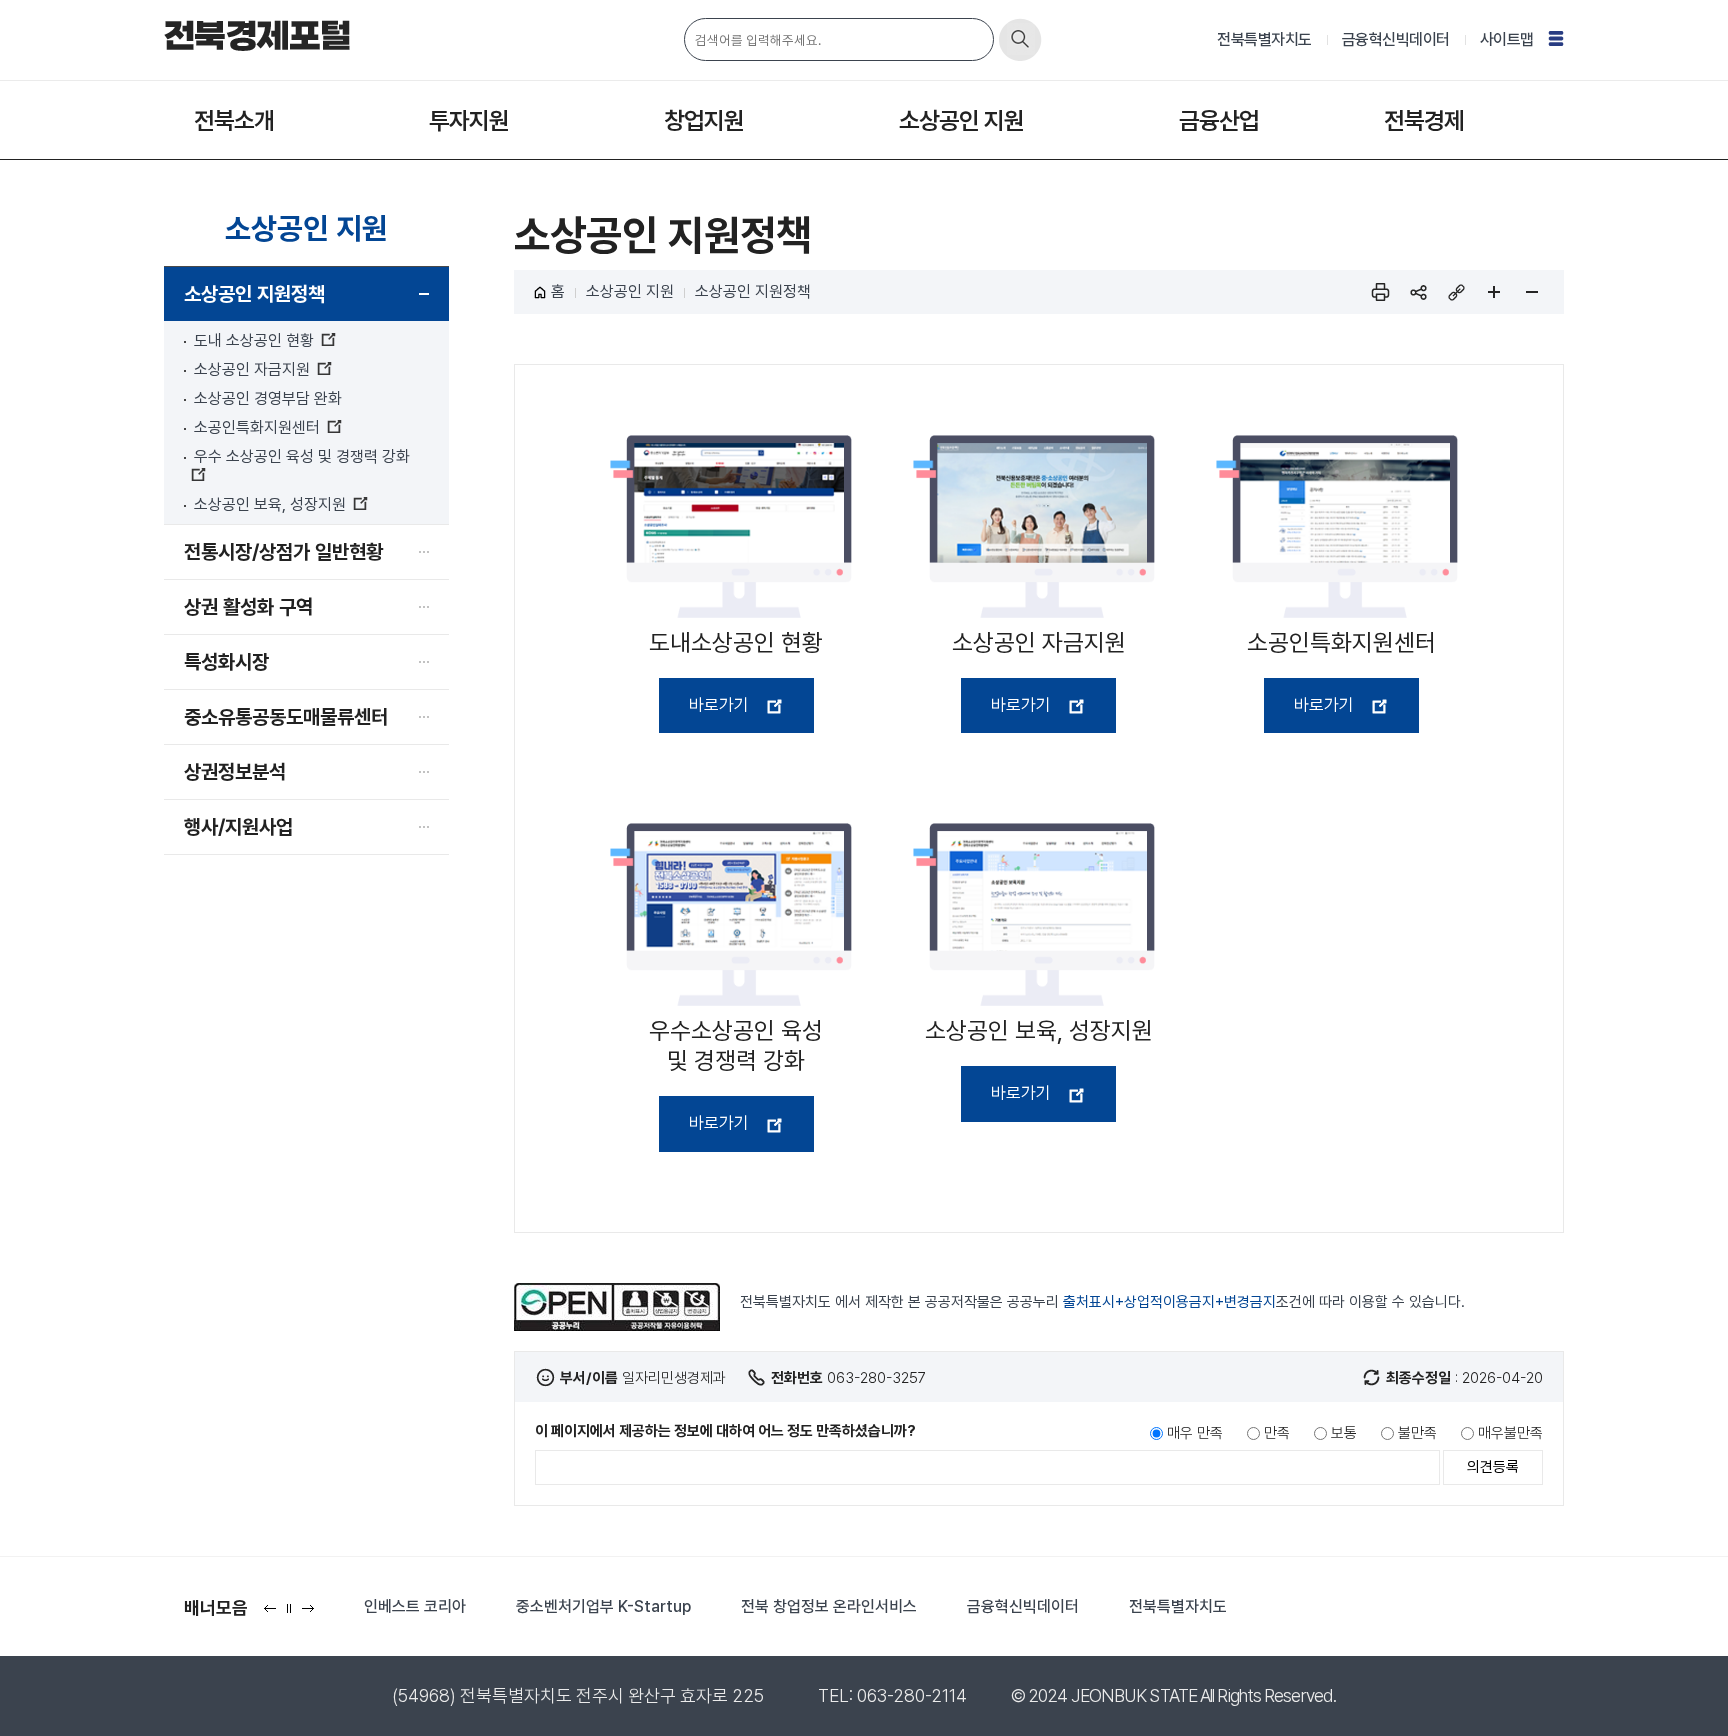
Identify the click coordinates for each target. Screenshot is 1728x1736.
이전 (274, 1614)
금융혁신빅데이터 (1396, 39)
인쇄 (1380, 292)
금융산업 (1219, 120)
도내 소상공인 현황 (254, 340)
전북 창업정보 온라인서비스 (829, 1606)
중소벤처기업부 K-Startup (603, 1606)
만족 (1277, 1433)
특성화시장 (226, 662)
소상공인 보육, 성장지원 (270, 504)
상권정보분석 (235, 772)
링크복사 (1456, 292)
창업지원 (704, 120)
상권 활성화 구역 (248, 607)
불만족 (1417, 1433)
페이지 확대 (1494, 292)
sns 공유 (1418, 292)
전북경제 (1424, 120)
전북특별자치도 (1264, 39)
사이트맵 (1507, 39)
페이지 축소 (1532, 292)
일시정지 (293, 1614)
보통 (1344, 1433)
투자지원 (469, 120)
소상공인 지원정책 (254, 294)
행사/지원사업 (238, 827)
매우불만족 (1510, 1433)
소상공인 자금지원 (252, 369)
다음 (312, 1614)
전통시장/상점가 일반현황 (283, 552)
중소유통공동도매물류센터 (286, 717)
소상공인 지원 (961, 120)
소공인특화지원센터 (257, 427)
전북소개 (234, 120)
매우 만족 (1195, 1433)
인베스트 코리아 (415, 1606)
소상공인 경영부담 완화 (268, 398)
